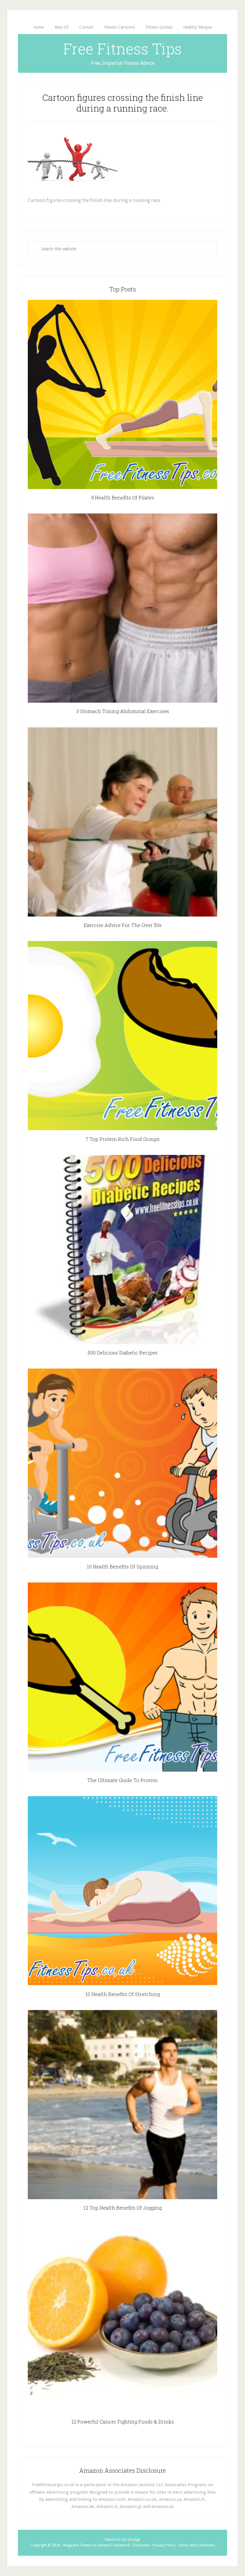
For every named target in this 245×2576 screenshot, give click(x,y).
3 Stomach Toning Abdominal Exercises (123, 711)
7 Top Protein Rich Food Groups (122, 1139)
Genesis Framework (114, 2545)
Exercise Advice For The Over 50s (123, 925)
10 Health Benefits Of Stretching (123, 1994)
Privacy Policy (164, 2545)
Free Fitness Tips (122, 49)
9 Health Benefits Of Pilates (123, 498)
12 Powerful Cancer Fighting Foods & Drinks (123, 2422)
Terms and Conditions (196, 2545)
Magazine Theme (77, 2545)
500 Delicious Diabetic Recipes (122, 1353)
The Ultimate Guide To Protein (122, 1780)
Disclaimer (141, 2545)
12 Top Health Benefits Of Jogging (122, 2208)
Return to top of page (122, 2540)
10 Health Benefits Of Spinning (122, 1567)
